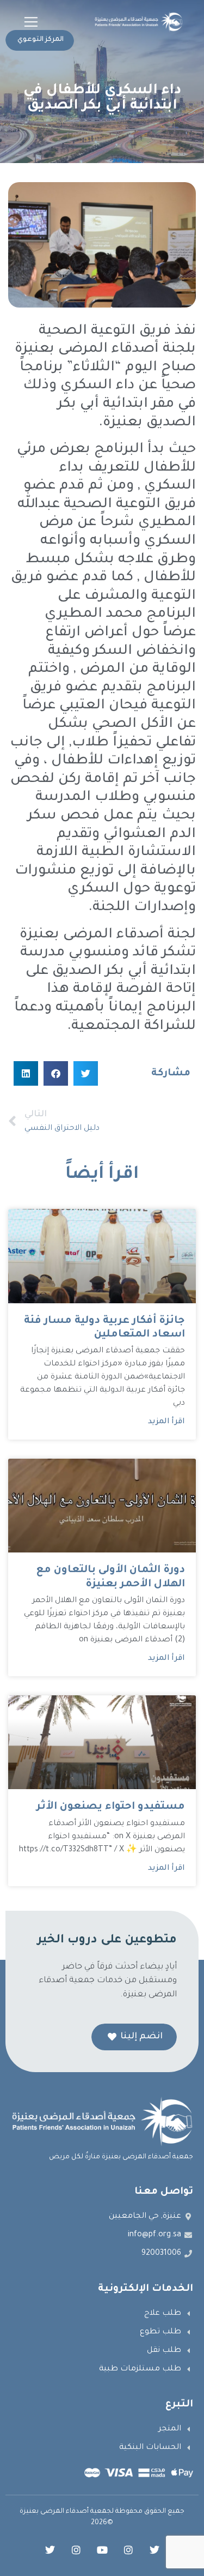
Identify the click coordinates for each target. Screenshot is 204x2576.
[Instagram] (128, 2550)
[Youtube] (102, 2550)
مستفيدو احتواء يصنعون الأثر (111, 1807)
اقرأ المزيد (166, 1422)
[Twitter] (154, 2550)
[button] (31, 22)
